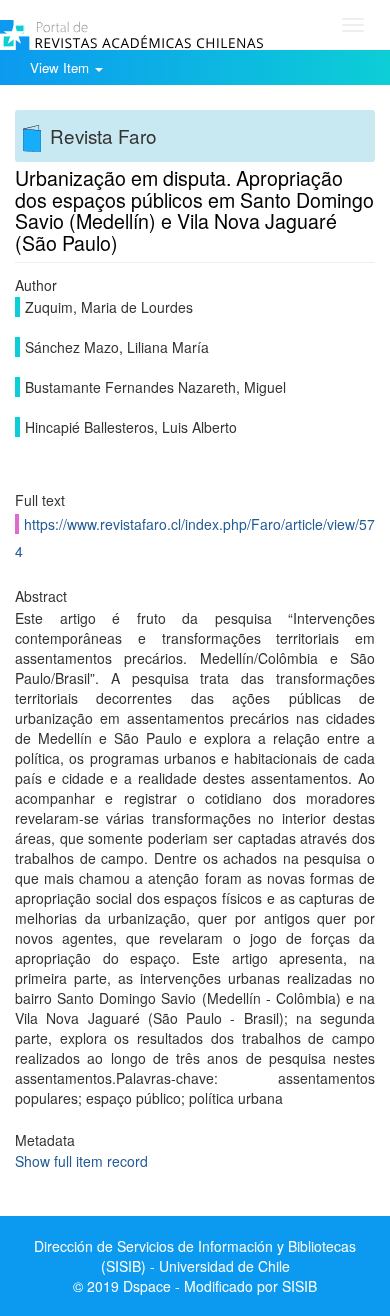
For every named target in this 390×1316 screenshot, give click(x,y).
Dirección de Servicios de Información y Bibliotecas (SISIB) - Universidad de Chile (195, 1256)
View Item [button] (61, 67)
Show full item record (81, 1161)
